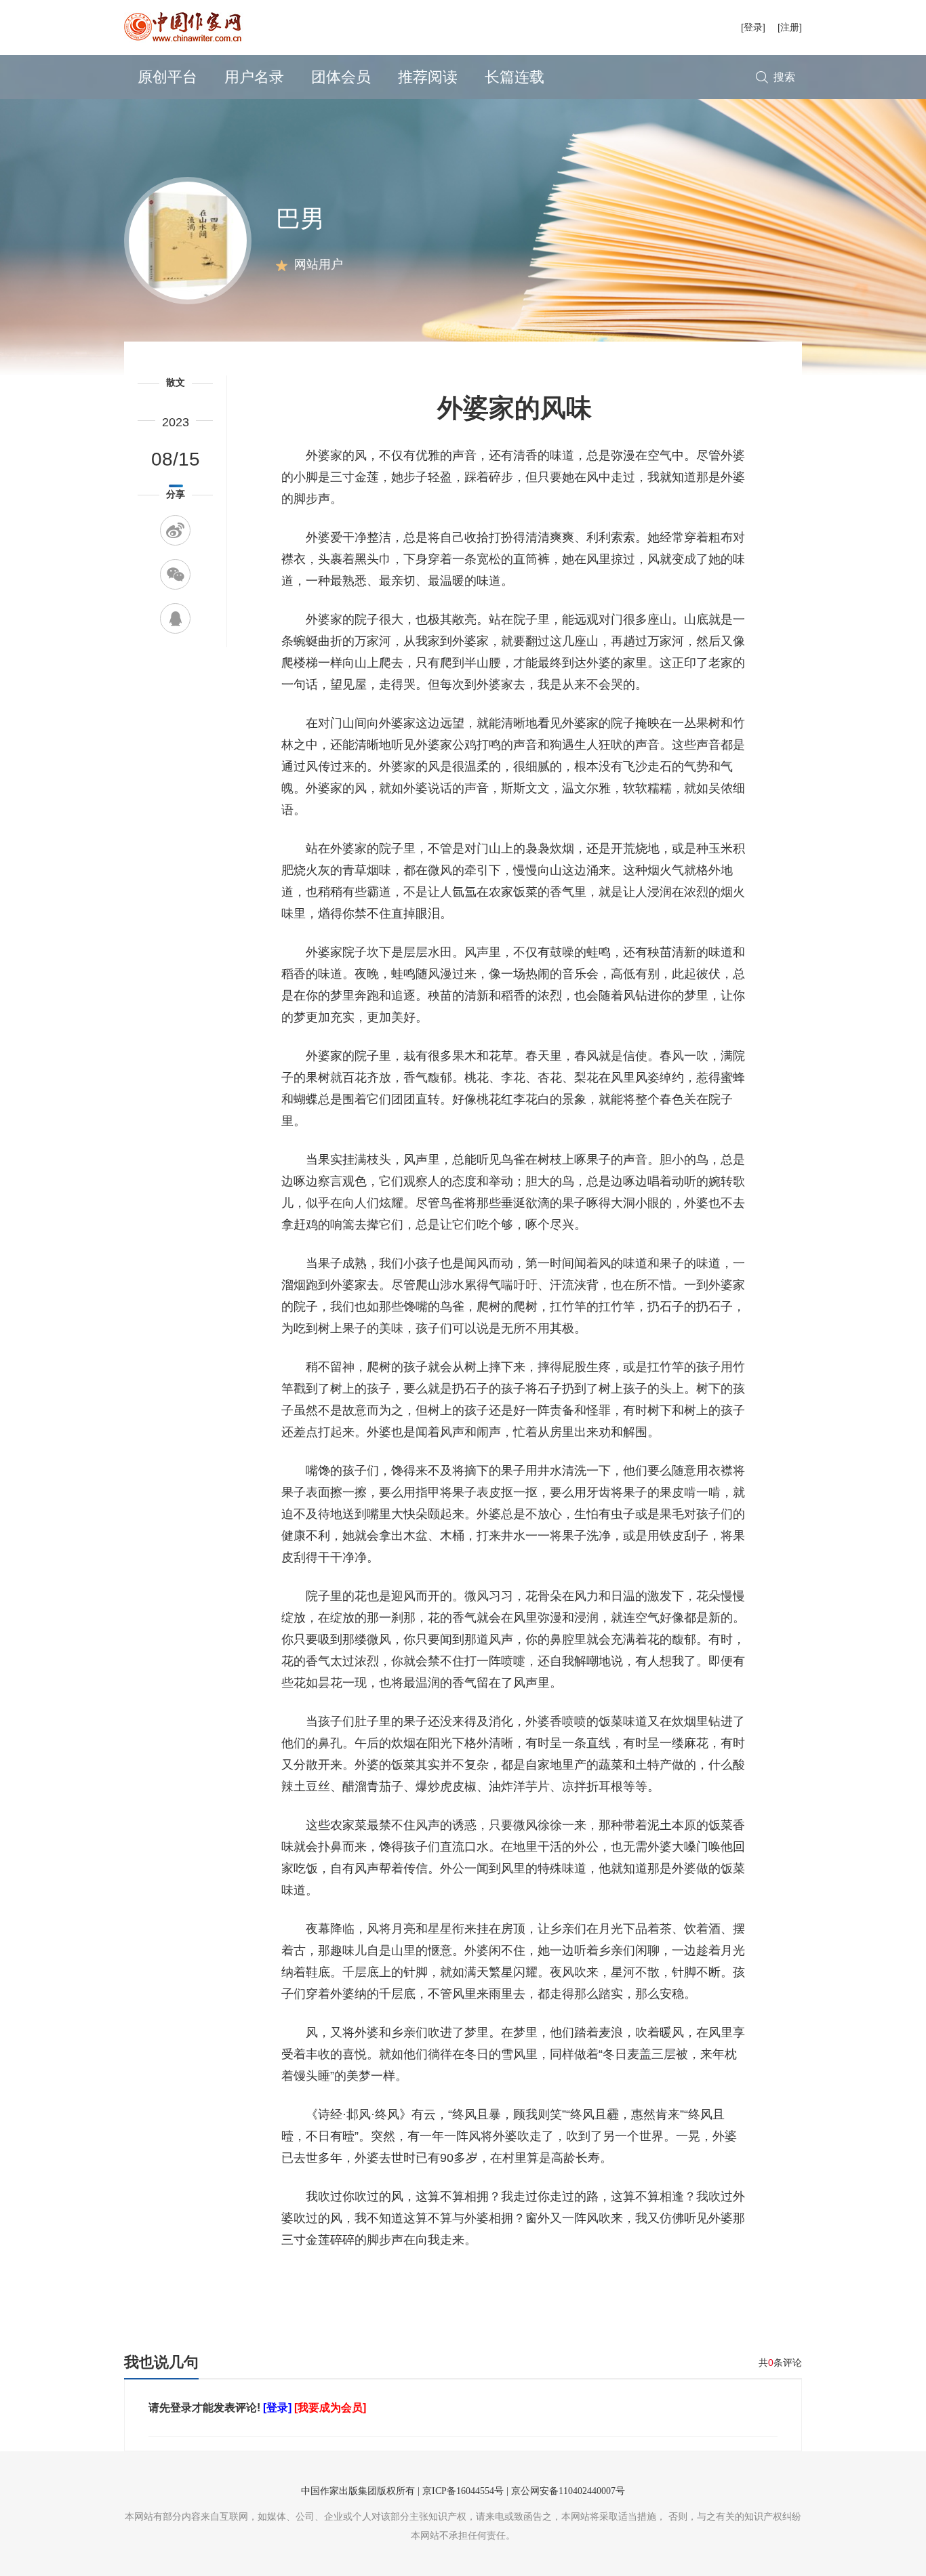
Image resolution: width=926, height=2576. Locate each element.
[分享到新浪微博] (175, 530)
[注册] (790, 27)
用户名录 (254, 77)
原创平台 (167, 77)
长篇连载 (515, 77)
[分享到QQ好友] (175, 618)
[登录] (753, 27)
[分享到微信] (175, 574)
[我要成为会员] (330, 2408)
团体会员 (341, 77)
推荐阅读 (428, 77)
